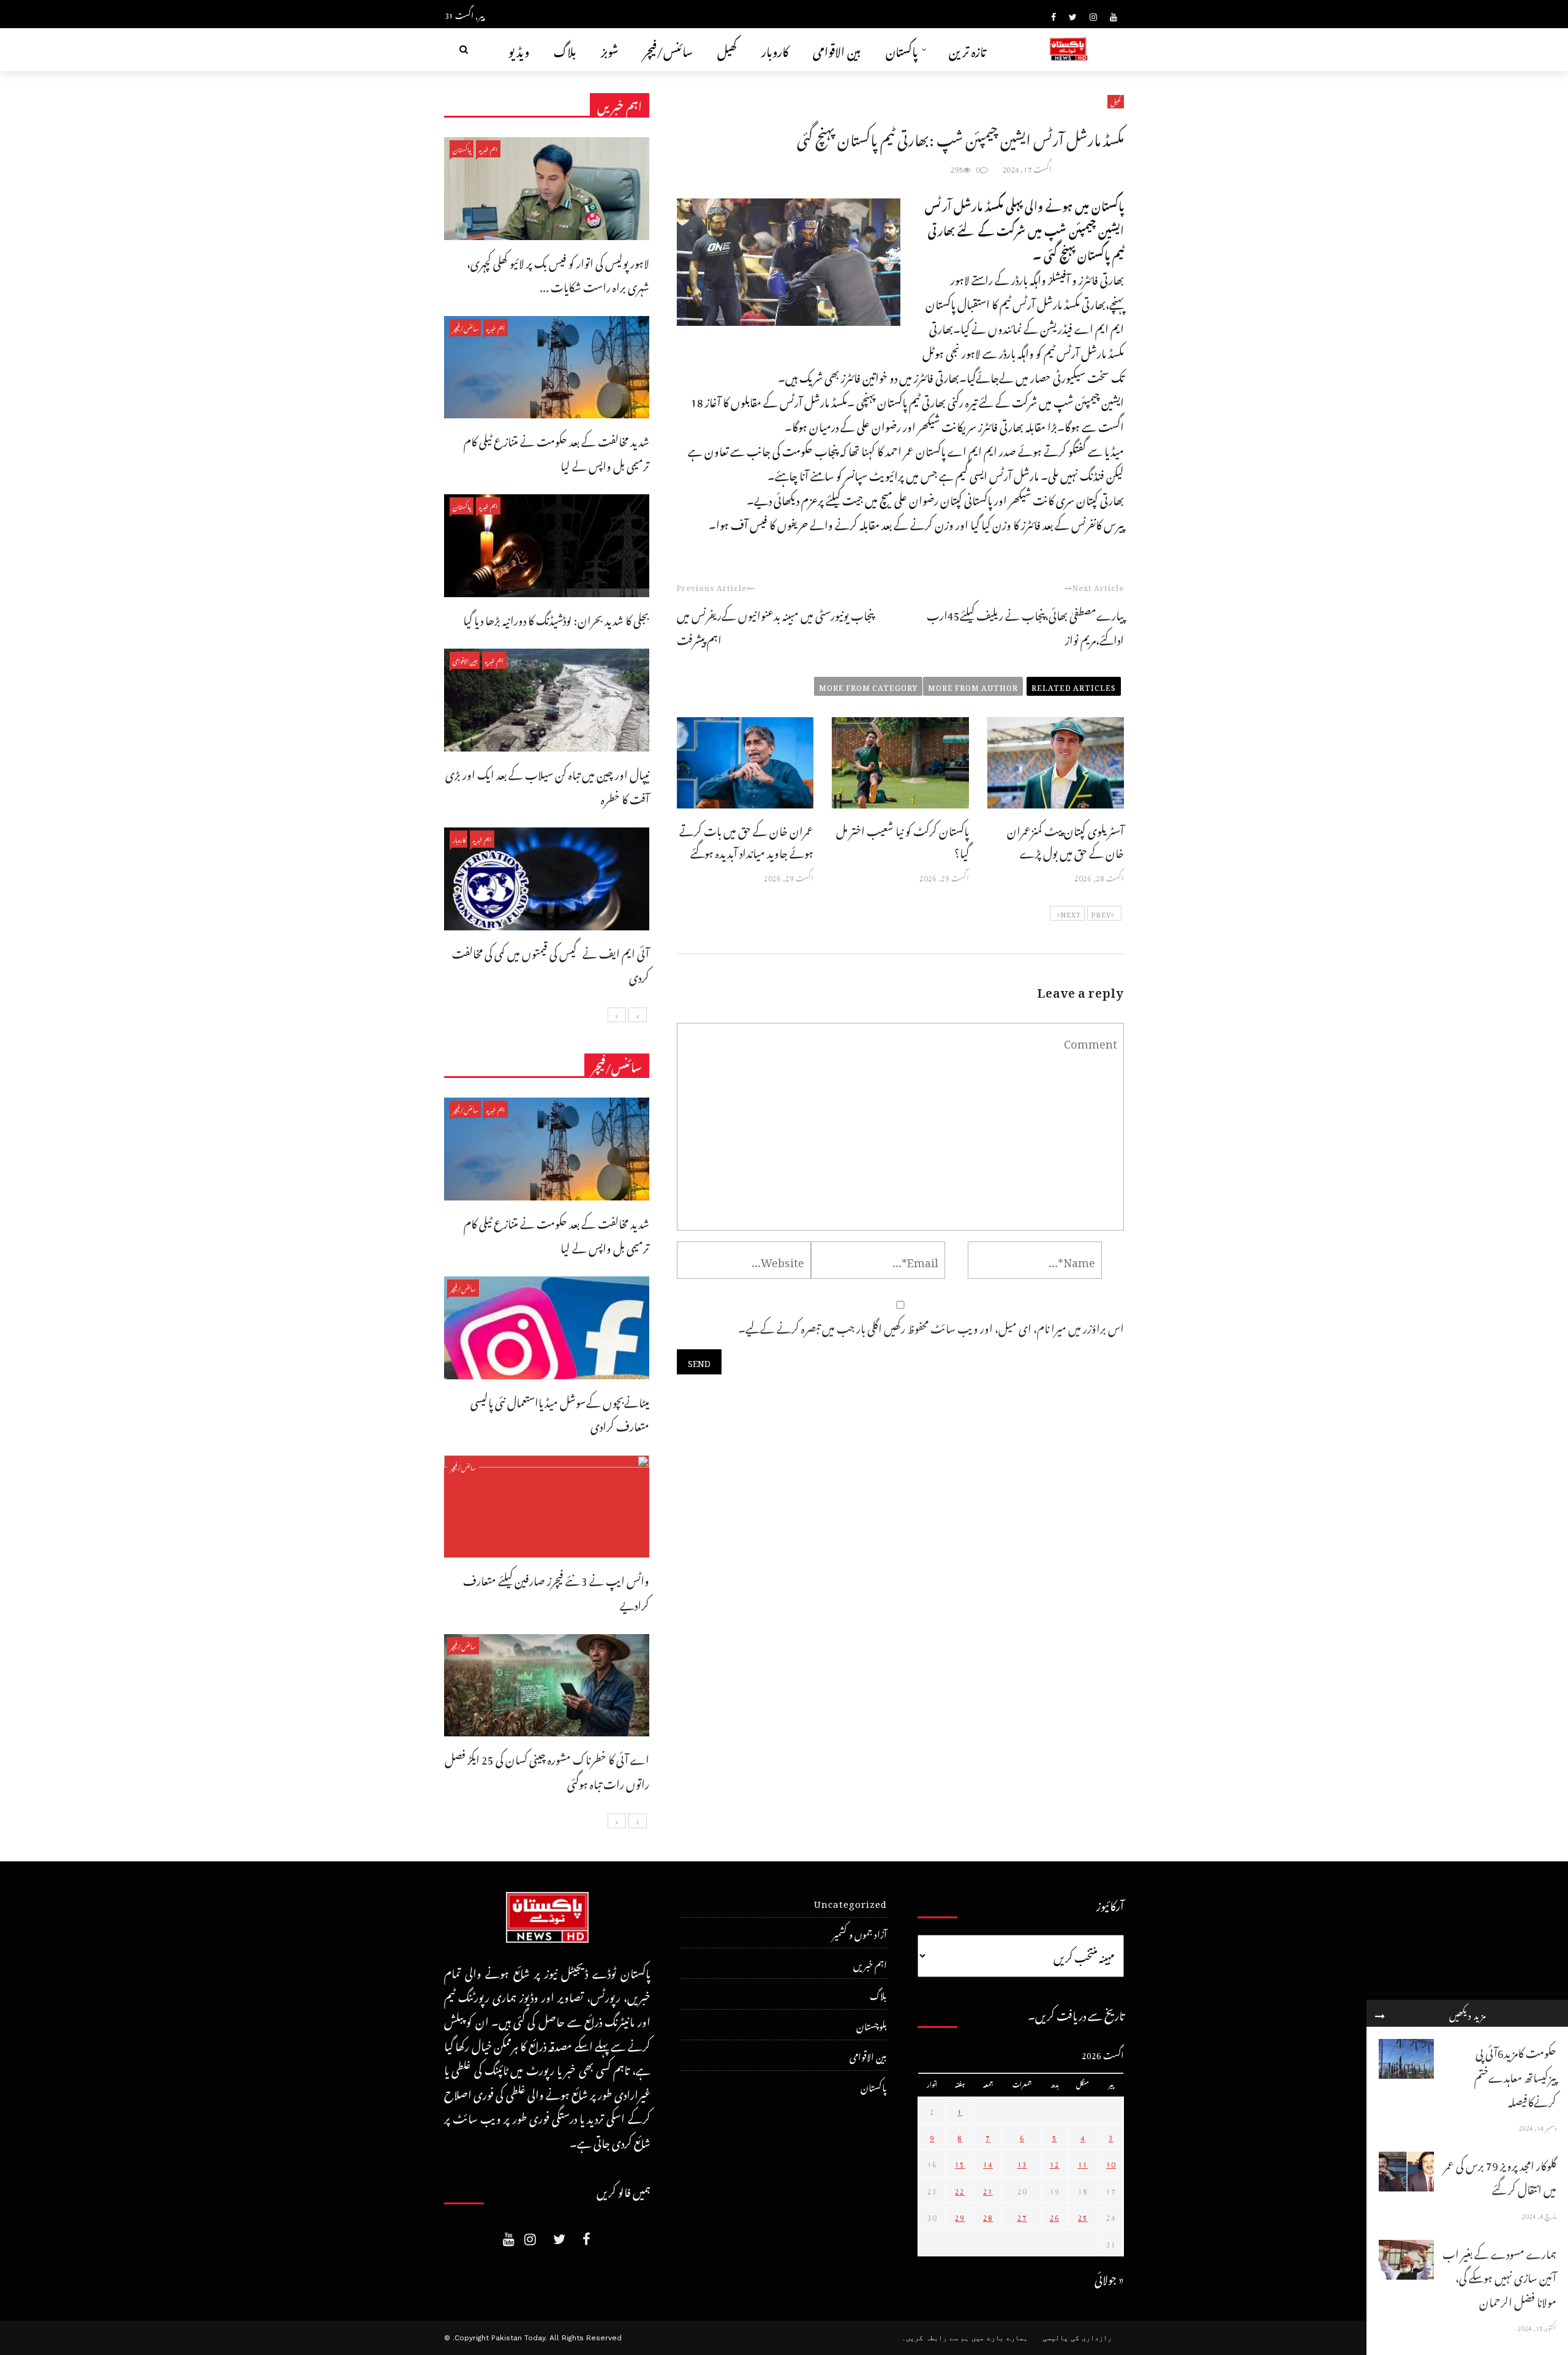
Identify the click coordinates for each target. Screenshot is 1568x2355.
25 (1083, 2216)
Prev (1101, 913)
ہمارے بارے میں (1000, 2338)
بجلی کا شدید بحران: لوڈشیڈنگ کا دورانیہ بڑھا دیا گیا (556, 618)
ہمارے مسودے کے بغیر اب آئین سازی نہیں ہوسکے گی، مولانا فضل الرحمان (1499, 2276)
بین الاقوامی (837, 49)
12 (1055, 2163)
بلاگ (565, 49)
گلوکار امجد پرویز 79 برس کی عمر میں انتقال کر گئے (1500, 2176)
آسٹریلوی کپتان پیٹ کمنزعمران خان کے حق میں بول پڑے (1065, 840)
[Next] (617, 1015)
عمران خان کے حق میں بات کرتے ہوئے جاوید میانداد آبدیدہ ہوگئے (746, 840)
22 (960, 2190)
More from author (973, 686)
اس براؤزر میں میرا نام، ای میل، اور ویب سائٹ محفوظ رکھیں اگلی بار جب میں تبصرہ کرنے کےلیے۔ (931, 1326)
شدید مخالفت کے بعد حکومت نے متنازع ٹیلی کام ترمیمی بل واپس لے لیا (556, 452)
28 (988, 2216)
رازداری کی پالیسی (1077, 2338)
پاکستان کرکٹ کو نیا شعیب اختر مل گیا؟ (903, 840)
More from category (868, 686)
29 (960, 2216)
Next (1071, 913)
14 (988, 2163)
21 (988, 2190)
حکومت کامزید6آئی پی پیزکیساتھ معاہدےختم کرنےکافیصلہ (1515, 2075)
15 (960, 2163)
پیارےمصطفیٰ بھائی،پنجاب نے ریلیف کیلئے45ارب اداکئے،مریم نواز (1025, 626)
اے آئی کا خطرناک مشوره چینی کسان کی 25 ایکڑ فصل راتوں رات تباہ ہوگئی (547, 1770)
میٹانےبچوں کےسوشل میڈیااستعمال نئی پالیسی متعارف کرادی (560, 1413)
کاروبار (775, 49)
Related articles (1074, 686)
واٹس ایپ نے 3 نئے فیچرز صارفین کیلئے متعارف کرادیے (556, 1591)
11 (1083, 2163)
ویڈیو (519, 49)
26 (1055, 2216)
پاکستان (902, 49)
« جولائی (1109, 2278)
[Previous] (638, 1015)
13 (1022, 2163)
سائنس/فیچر (668, 49)
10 (1111, 2163)
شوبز (610, 49)
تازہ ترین (967, 49)
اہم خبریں (488, 149)
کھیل (727, 49)
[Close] (1380, 2013)
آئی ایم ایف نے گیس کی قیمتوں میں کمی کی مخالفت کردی (551, 964)
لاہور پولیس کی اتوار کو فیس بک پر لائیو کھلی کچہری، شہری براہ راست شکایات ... (558, 273)
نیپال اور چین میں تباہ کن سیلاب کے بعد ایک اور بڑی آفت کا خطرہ (547, 785)
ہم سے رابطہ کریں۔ (935, 2338)
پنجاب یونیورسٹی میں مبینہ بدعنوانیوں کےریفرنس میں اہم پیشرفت (775, 626)
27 (1022, 2216)
